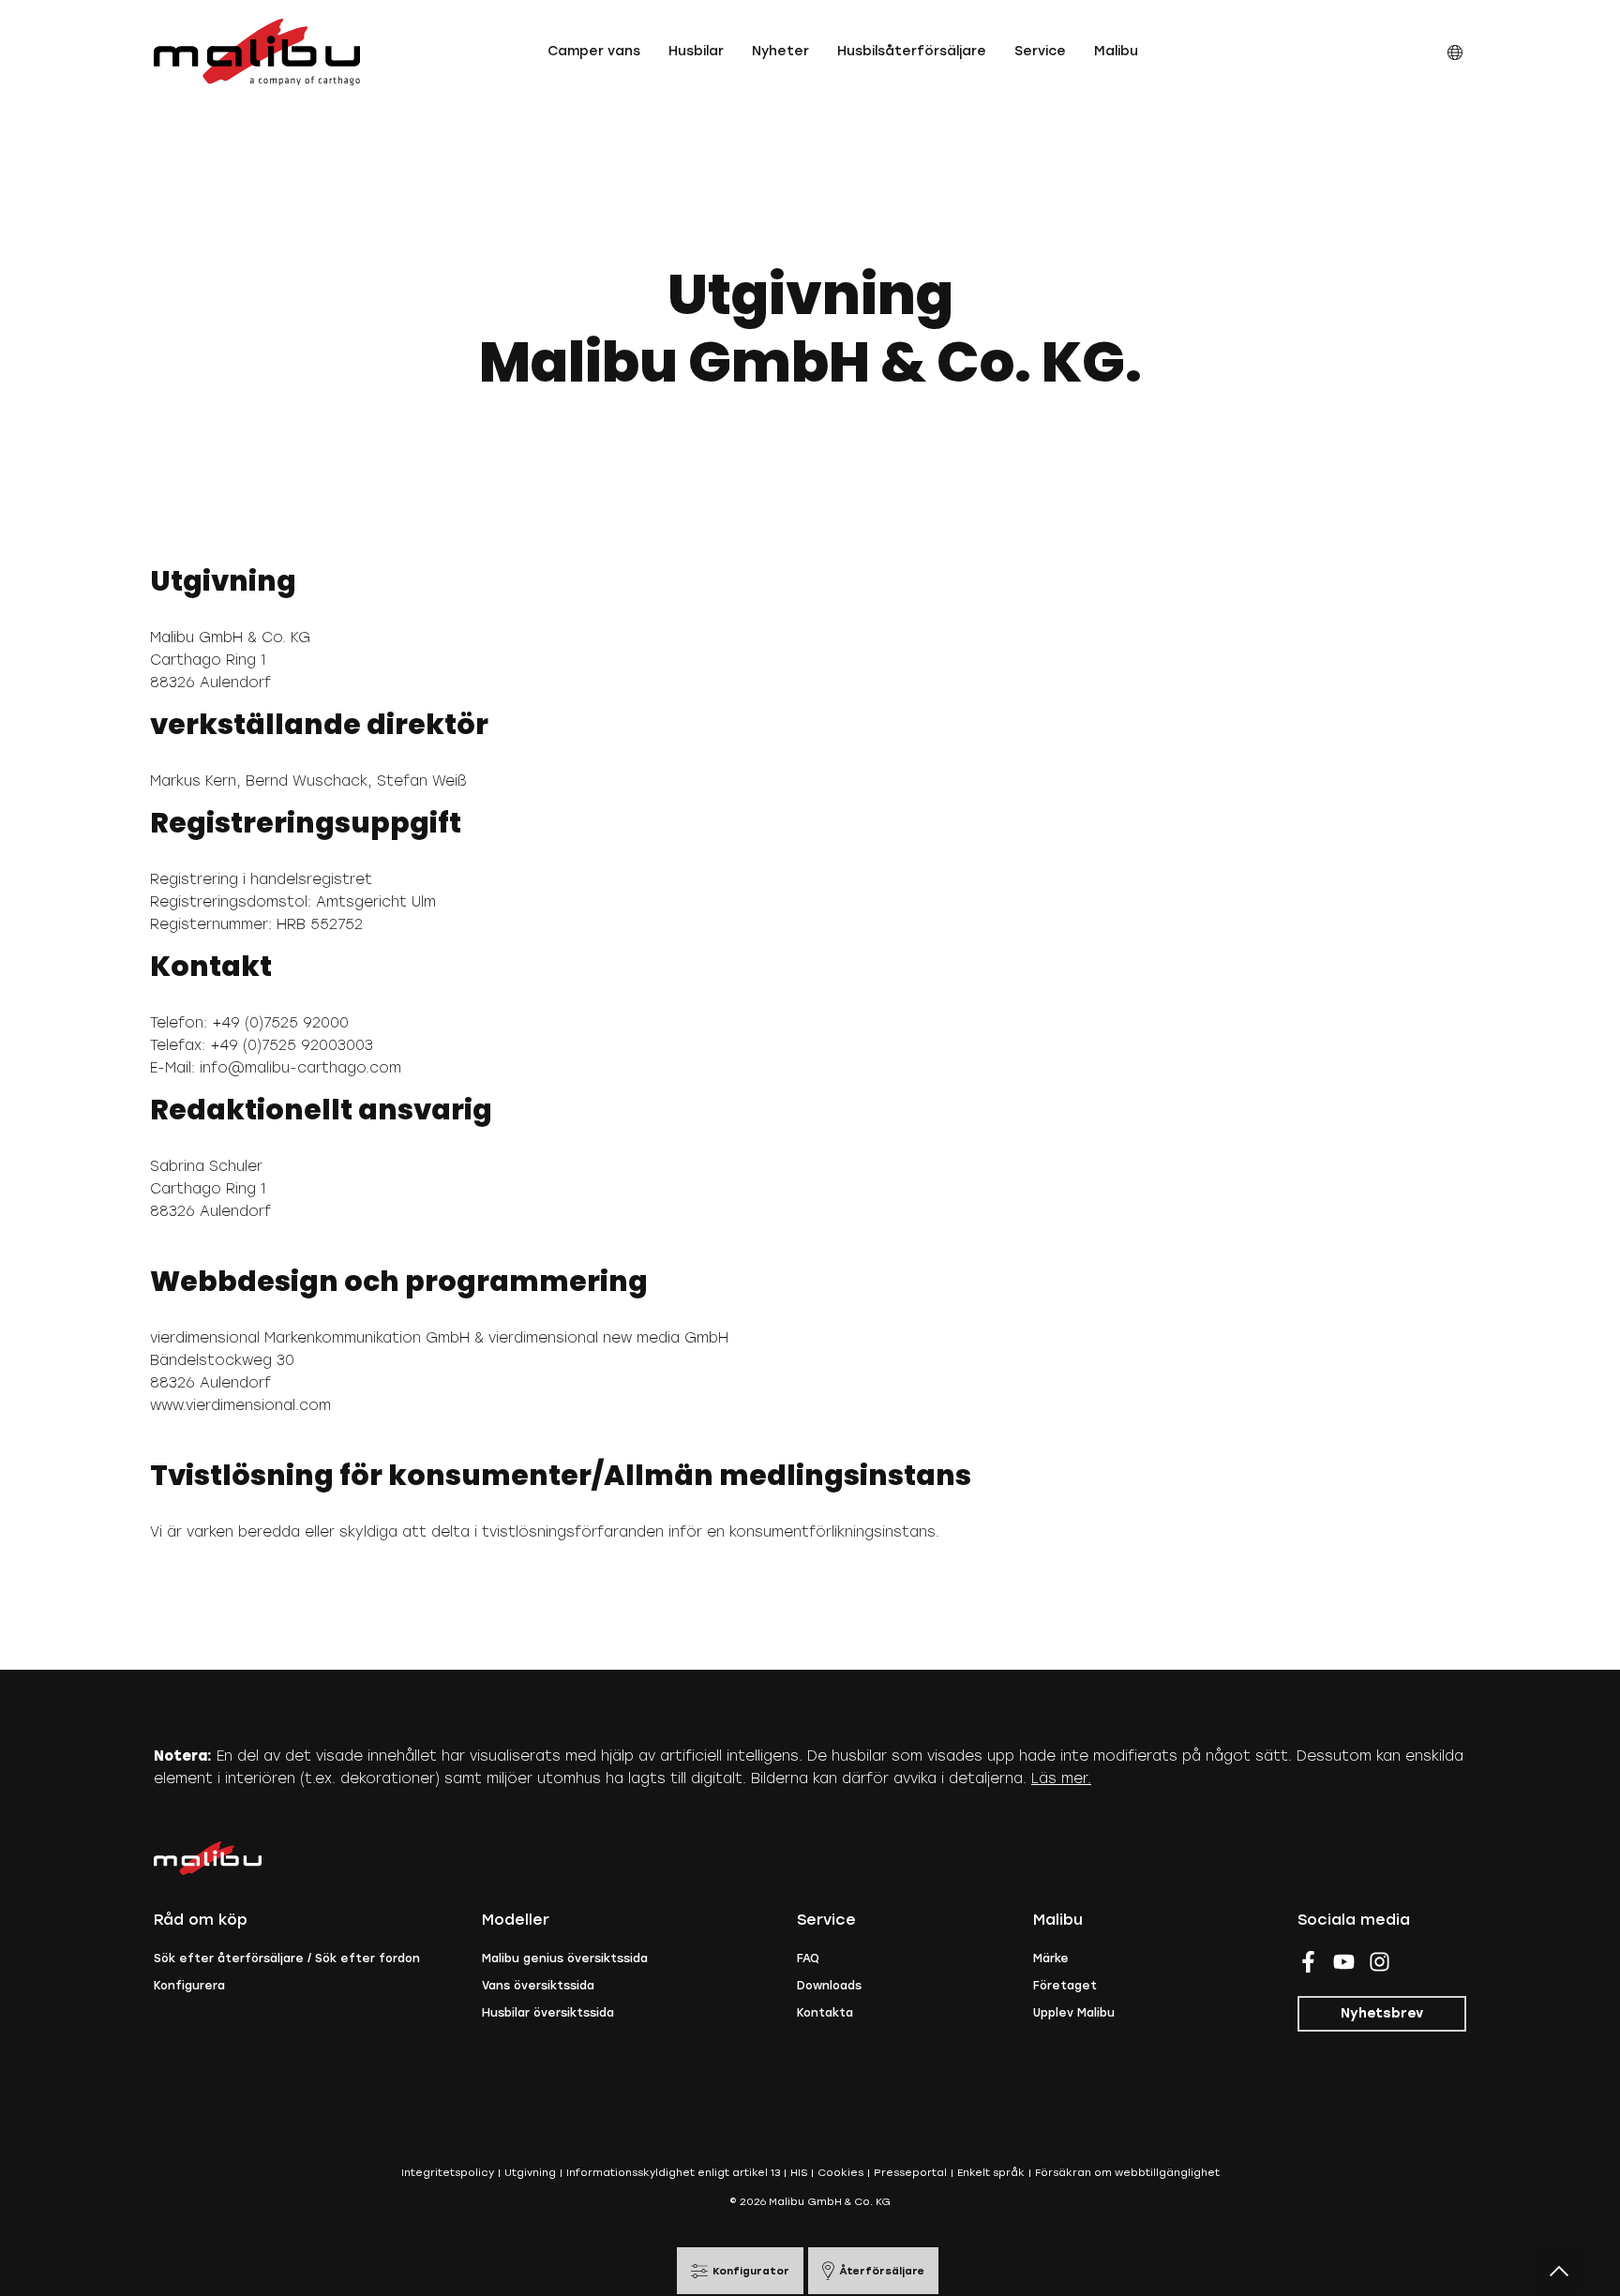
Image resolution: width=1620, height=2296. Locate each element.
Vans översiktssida (538, 1986)
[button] (594, 52)
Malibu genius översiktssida (565, 1958)
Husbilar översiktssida (548, 2013)
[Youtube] (1344, 1962)
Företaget (1065, 1986)
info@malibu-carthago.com (300, 1068)
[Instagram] (1380, 1962)
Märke (1051, 1958)
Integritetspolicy (448, 2173)
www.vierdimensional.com (240, 1405)
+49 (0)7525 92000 (280, 1023)
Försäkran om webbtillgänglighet (1127, 2173)
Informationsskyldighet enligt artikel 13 (673, 2173)
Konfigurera (189, 1986)
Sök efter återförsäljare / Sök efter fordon (287, 1958)
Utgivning (530, 2173)
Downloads (829, 1986)
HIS (799, 2173)
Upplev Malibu (1074, 2013)
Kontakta (825, 2013)
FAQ (808, 1958)
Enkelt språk (991, 2173)
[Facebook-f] (1308, 1962)
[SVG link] (257, 52)
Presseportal (910, 2173)
